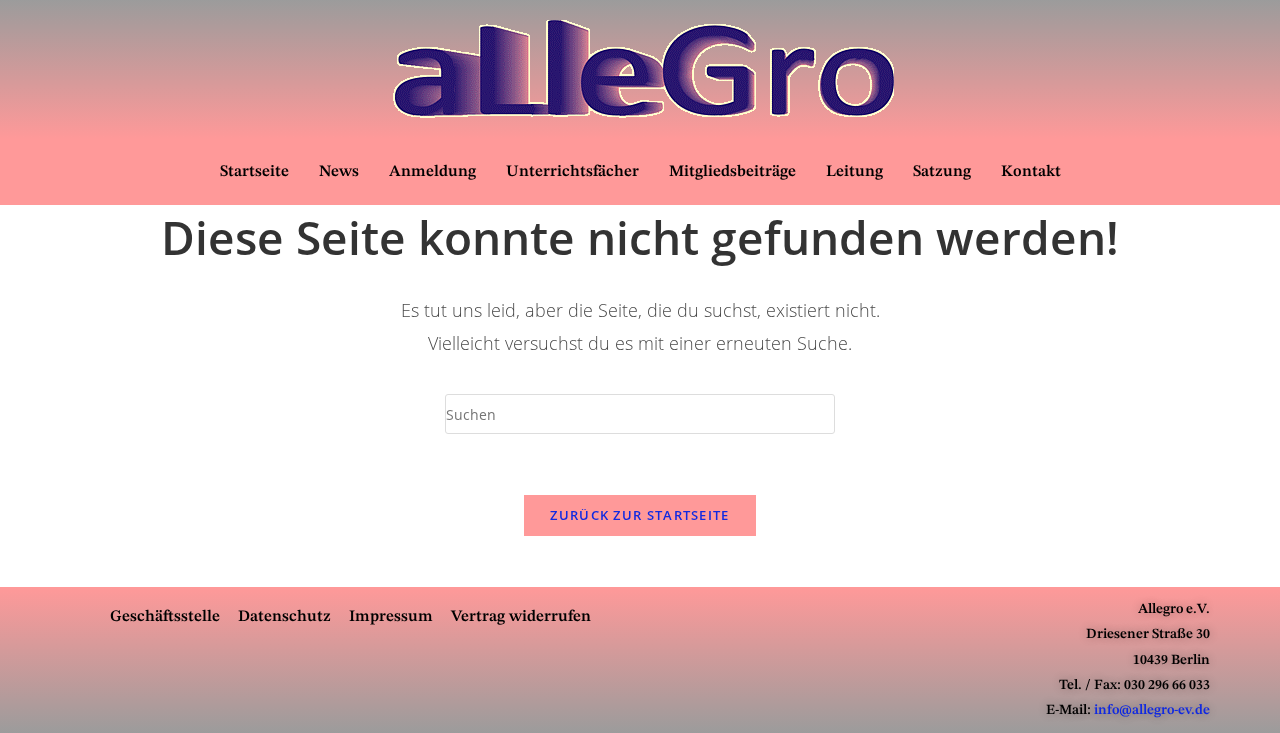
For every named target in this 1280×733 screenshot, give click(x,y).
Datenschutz (284, 617)
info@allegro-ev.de (1152, 710)
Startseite (254, 172)
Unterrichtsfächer (572, 172)
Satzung (942, 172)
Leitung (854, 172)
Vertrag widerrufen (521, 617)
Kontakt (1031, 172)
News (339, 172)
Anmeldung (432, 172)
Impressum (391, 617)
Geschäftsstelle (165, 617)
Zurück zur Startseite (639, 515)
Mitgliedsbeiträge (732, 172)
